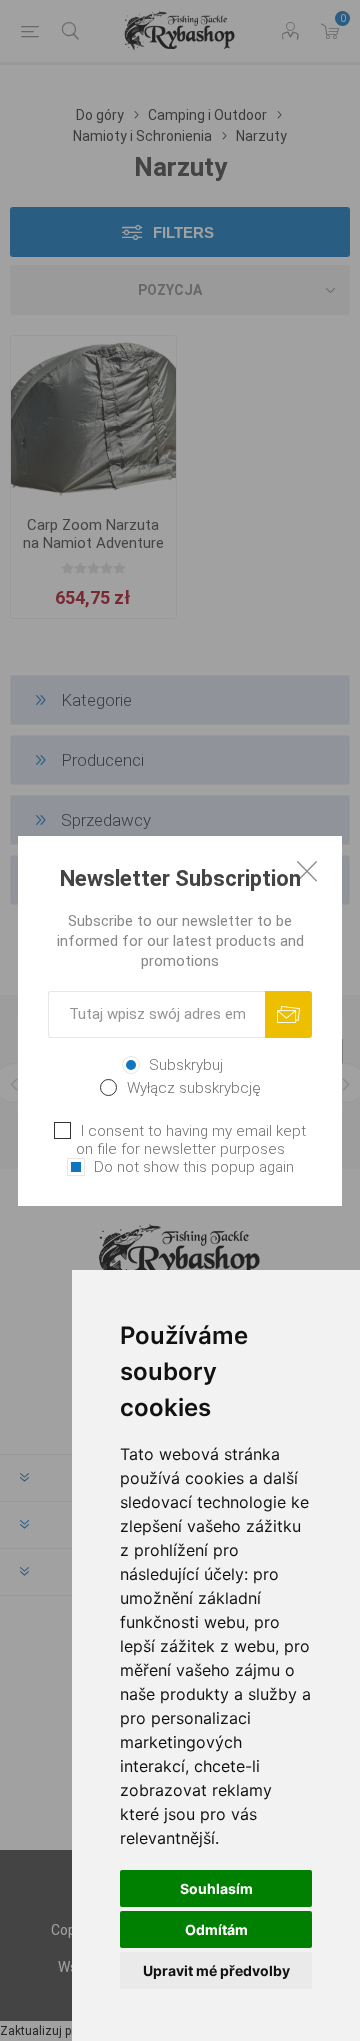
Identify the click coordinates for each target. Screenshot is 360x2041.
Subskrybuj (186, 1065)
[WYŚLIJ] (288, 1014)
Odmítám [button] (216, 1929)
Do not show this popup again (194, 1167)
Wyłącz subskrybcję (194, 1088)
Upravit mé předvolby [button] (216, 1970)
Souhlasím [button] (216, 1888)
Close (307, 871)
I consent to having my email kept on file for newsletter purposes (191, 1140)
